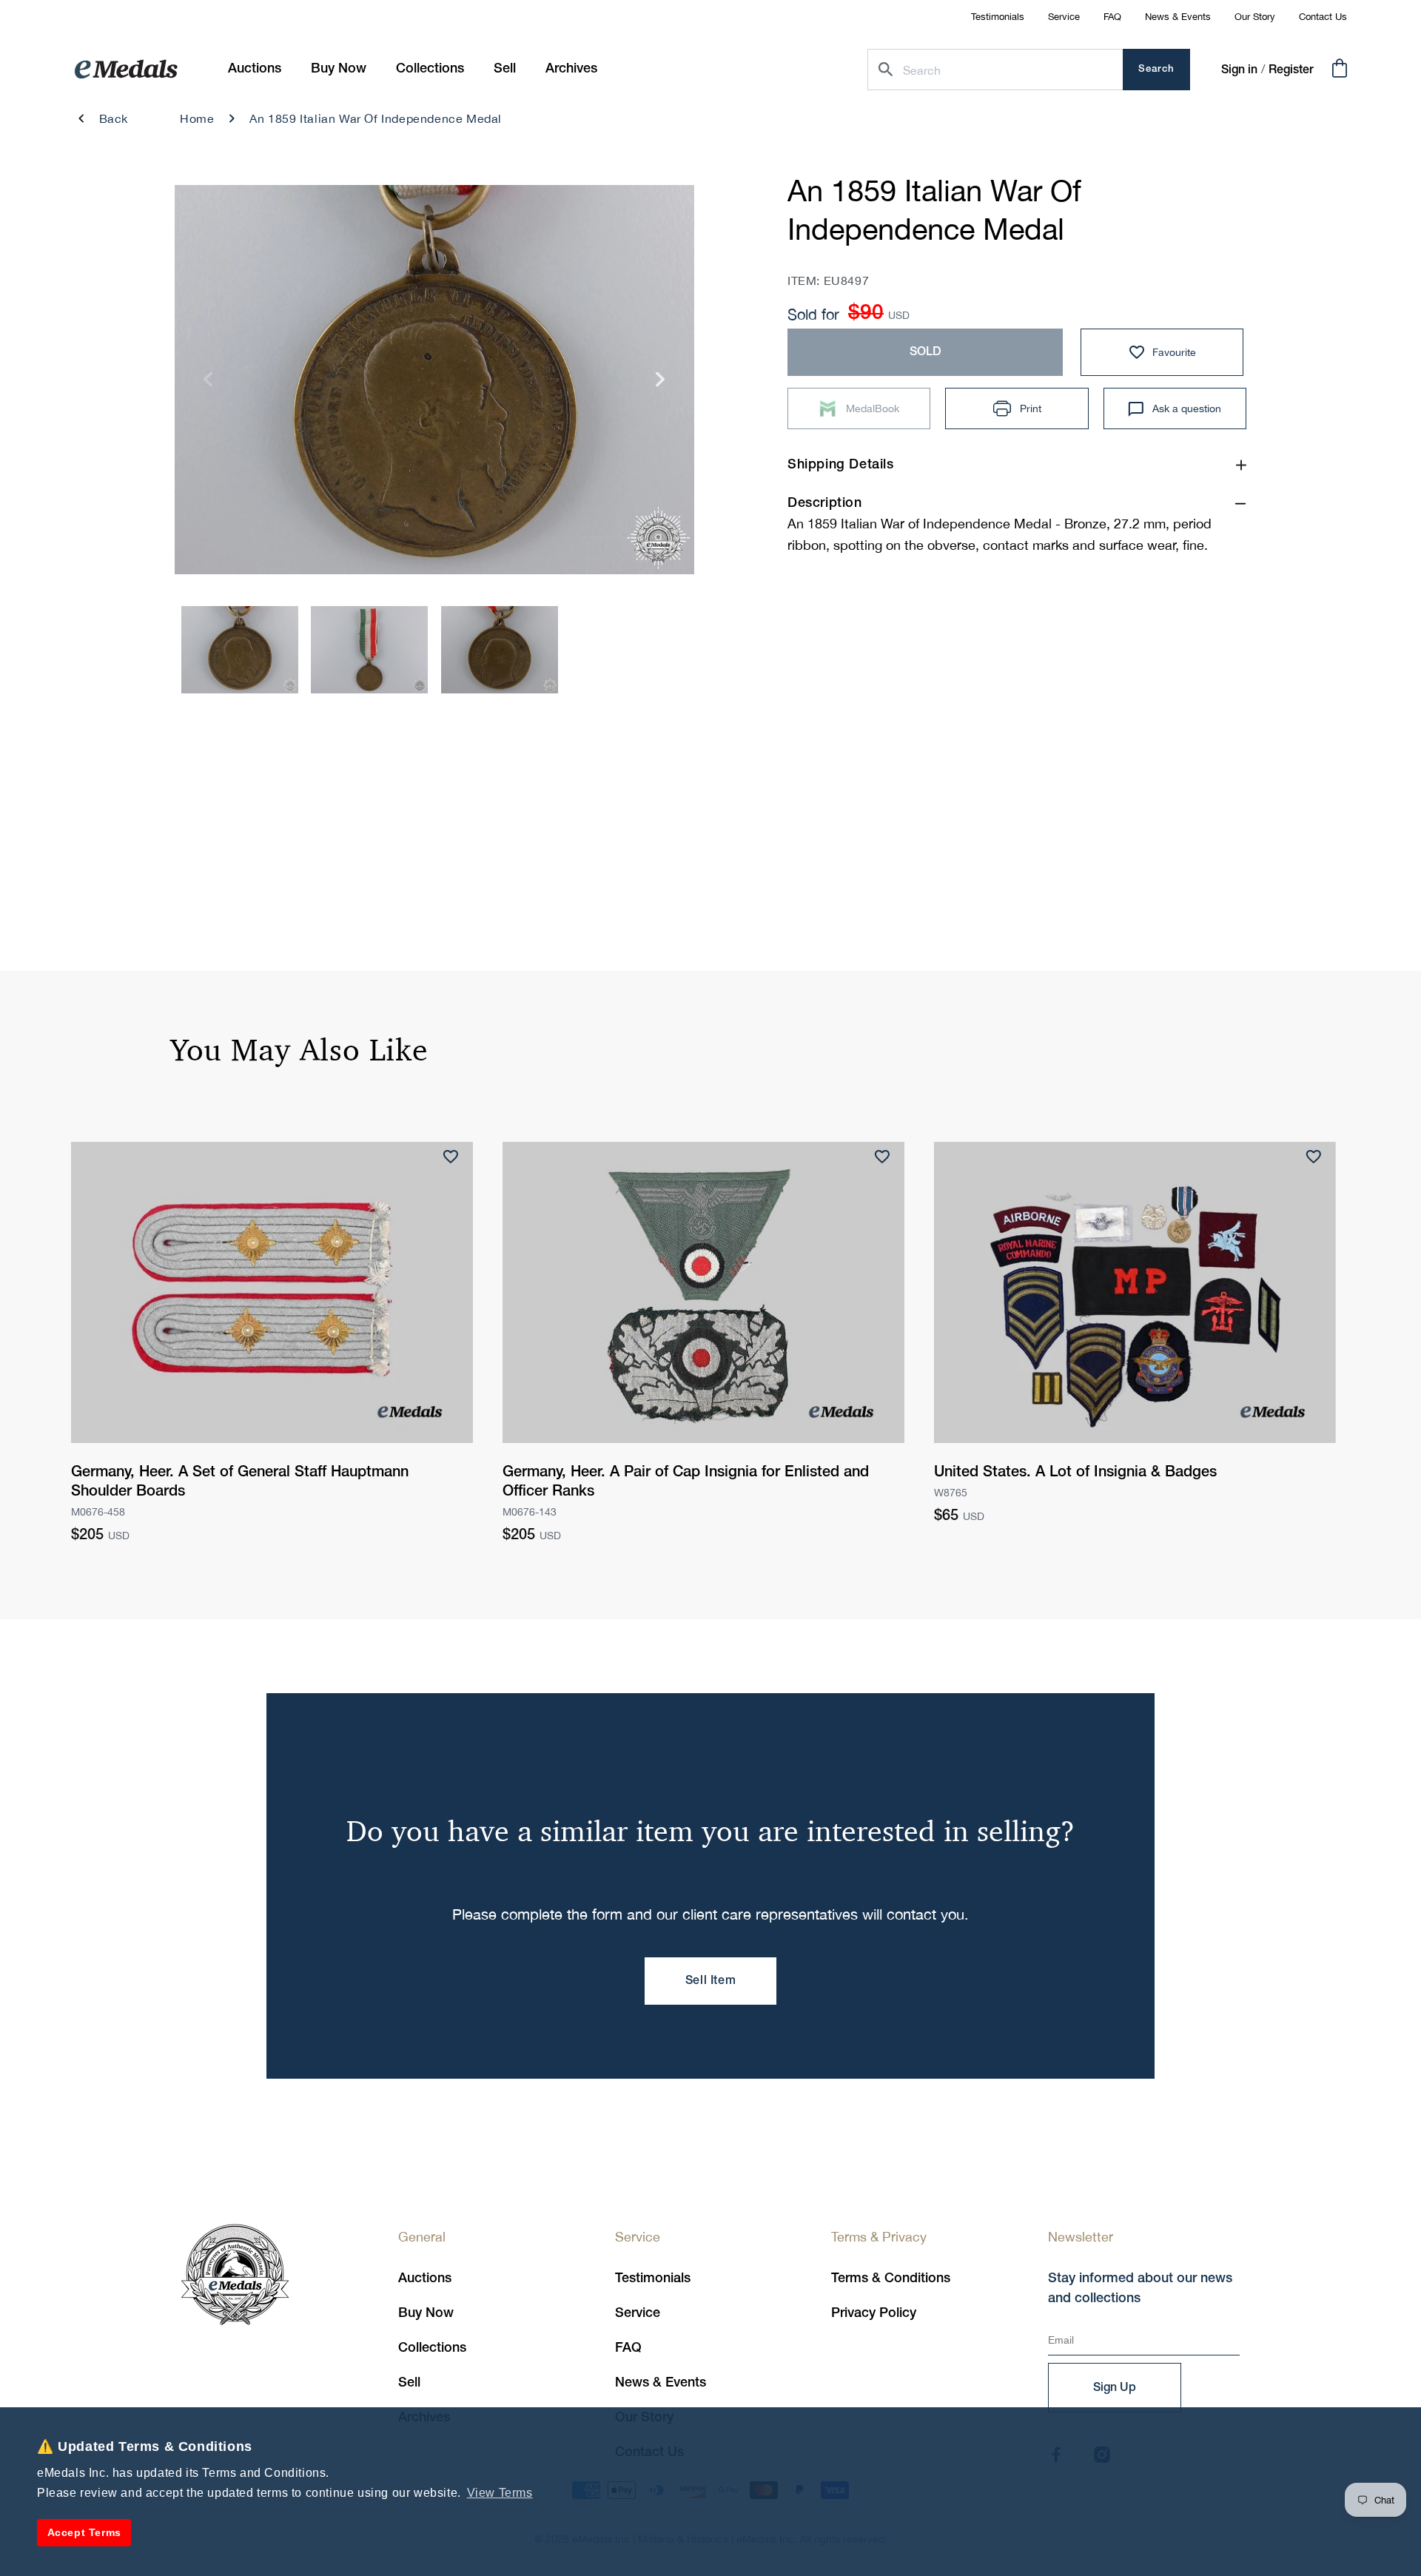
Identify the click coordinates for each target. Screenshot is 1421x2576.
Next (661, 384)
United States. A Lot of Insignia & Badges (1075, 1473)
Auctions (425, 2279)
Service (1064, 17)
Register (1291, 70)
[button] (339, 69)
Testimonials (998, 17)
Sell (409, 2383)
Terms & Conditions (891, 2279)
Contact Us (1323, 17)
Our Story (1255, 17)
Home (197, 118)
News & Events (1178, 17)
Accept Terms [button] (84, 2532)
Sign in (1239, 70)
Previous (208, 384)
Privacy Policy (874, 2313)
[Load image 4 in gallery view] (240, 650)
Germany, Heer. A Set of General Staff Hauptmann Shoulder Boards (240, 1482)
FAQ (1112, 17)
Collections (432, 2348)
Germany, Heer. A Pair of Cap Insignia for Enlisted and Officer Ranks (686, 1482)
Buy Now (426, 2313)
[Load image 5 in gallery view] (369, 650)
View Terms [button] (500, 2493)
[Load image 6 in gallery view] (500, 650)
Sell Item (710, 1981)
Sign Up (1115, 2388)
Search (1156, 69)
